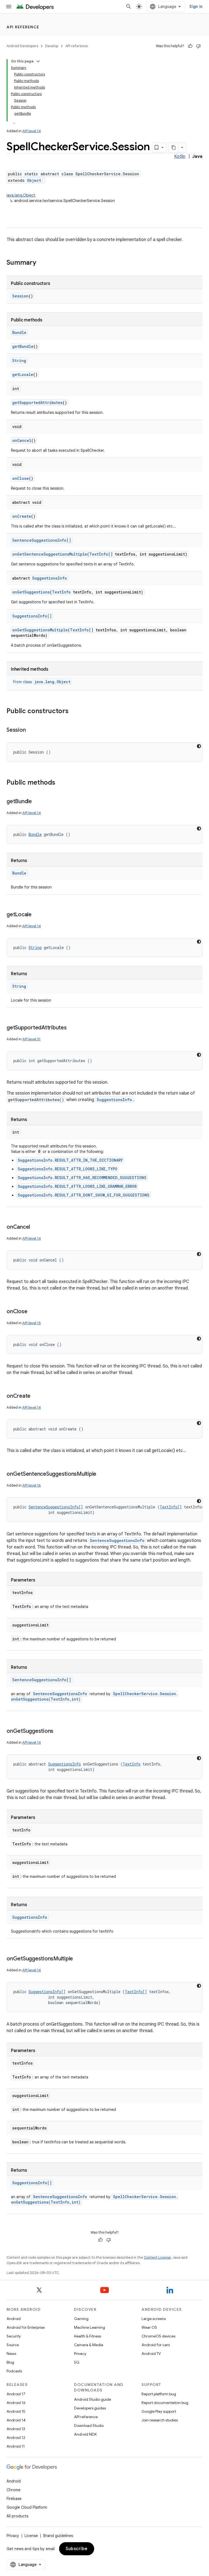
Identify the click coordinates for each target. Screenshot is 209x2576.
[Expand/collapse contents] (38, 61)
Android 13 (16, 2429)
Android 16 (16, 2403)
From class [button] (42, 682)
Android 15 (16, 2411)
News (11, 2354)
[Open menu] (9, 7)
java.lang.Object (21, 195)
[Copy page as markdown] (174, 147)
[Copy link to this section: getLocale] (37, 915)
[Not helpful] (198, 46)
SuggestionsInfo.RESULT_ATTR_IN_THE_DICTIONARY (70, 1160)
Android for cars (156, 2345)
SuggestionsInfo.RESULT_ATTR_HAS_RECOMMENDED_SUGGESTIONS (82, 1178)
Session (20, 296)
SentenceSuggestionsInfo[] (42, 540)
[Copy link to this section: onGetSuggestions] (59, 1731)
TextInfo (61, 592)
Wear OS (149, 2327)
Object (34, 180)
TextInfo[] (101, 554)
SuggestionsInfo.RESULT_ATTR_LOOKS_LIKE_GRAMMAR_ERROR (77, 1186)
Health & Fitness (87, 2336)
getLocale (23, 374)
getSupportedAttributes (37, 403)
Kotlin (180, 156)
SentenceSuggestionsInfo (117, 1540)
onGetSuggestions (31, 592)
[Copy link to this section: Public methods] (61, 783)
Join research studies (160, 2420)
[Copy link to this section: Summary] (42, 263)
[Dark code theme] (199, 746)
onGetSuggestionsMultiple (40, 630)
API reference (23, 27)
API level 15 (32, 1323)
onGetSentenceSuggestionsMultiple (50, 554)
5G (77, 2362)
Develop (52, 46)
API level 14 (32, 131)
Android (14, 2319)
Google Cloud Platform (27, 2507)
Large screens (154, 2319)
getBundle (23, 346)
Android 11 (16, 2446)
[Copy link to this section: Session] (31, 730)
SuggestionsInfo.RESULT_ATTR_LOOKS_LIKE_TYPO (67, 1169)
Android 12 (16, 2438)
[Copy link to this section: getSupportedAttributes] (72, 1028)
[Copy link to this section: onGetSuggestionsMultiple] (78, 1959)
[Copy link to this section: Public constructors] (74, 712)
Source (13, 2345)
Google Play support (159, 2411)
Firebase (14, 2499)
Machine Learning (90, 2327)
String (19, 361)
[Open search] (129, 7)
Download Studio (89, 2426)
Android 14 (16, 2420)
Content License (157, 2257)
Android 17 (16, 2394)
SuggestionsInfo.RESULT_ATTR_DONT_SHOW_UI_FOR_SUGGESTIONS (84, 1195)
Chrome (13, 2490)
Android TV (151, 2354)
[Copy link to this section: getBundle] (37, 802)
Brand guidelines (58, 2536)
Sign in (196, 7)
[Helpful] (190, 46)
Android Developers (22, 46)
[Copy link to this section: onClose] (33, 1312)
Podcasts (14, 2371)
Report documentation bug (165, 2403)
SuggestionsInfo (50, 578)
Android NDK (85, 2434)
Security (14, 2336)
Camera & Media (89, 2345)
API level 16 (32, 1485)
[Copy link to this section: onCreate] (36, 1396)
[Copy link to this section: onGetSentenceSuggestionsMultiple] (102, 1474)
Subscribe (77, 2549)
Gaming (81, 2319)
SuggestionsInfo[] (32, 616)
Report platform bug (159, 2394)
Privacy (80, 2354)
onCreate (22, 516)
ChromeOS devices (158, 2336)
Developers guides (90, 2408)
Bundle (19, 332)
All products (17, 2516)
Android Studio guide (93, 2399)
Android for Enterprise (26, 2327)
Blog (10, 2362)
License (31, 2536)
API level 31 (31, 1039)
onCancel (22, 440)
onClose (21, 478)
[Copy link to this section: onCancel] (35, 1227)
